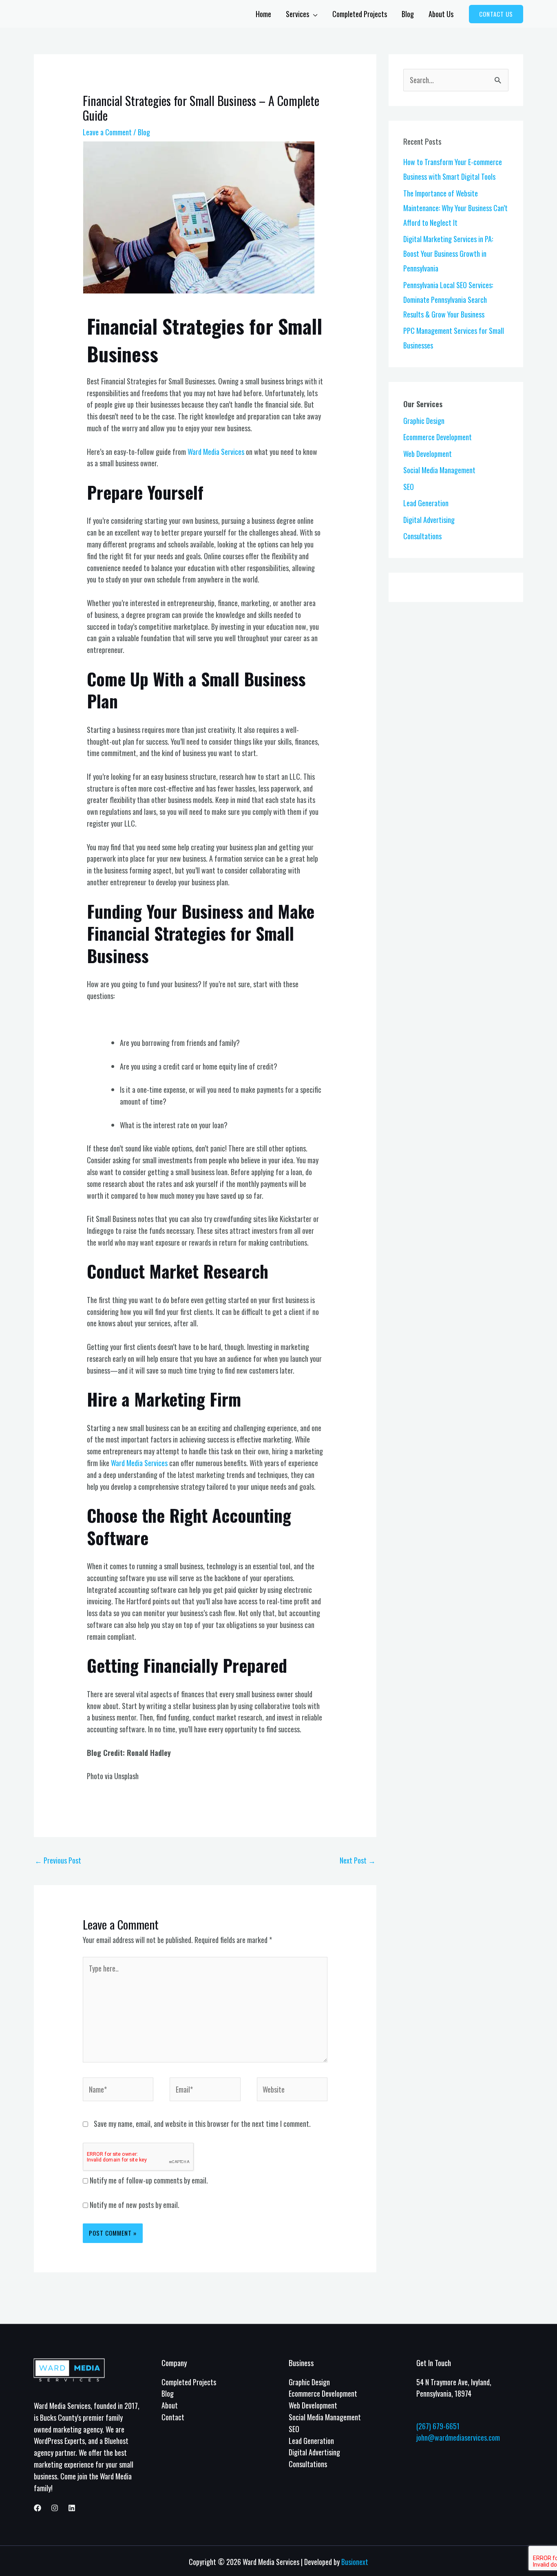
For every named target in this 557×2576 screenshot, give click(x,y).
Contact (173, 2417)
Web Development (428, 454)
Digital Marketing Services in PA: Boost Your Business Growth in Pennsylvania (448, 254)
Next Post (358, 1860)
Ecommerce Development (438, 437)
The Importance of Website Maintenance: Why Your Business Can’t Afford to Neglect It (455, 208)
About (170, 2405)
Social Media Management (439, 470)
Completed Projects (189, 2382)
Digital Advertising (429, 520)
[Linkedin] (72, 2508)
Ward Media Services (216, 452)
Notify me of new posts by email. (135, 2205)
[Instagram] (55, 2508)
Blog (144, 132)
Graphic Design (424, 421)
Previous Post (58, 1860)
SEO (409, 487)
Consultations (422, 536)
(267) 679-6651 (438, 2426)
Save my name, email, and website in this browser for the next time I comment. (202, 2124)
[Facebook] (38, 2508)
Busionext (355, 2562)
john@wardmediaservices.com (458, 2437)
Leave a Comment (107, 132)
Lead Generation (426, 503)
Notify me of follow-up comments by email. (149, 2180)
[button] (496, 14)
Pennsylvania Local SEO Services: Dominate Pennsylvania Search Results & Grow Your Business (448, 300)
